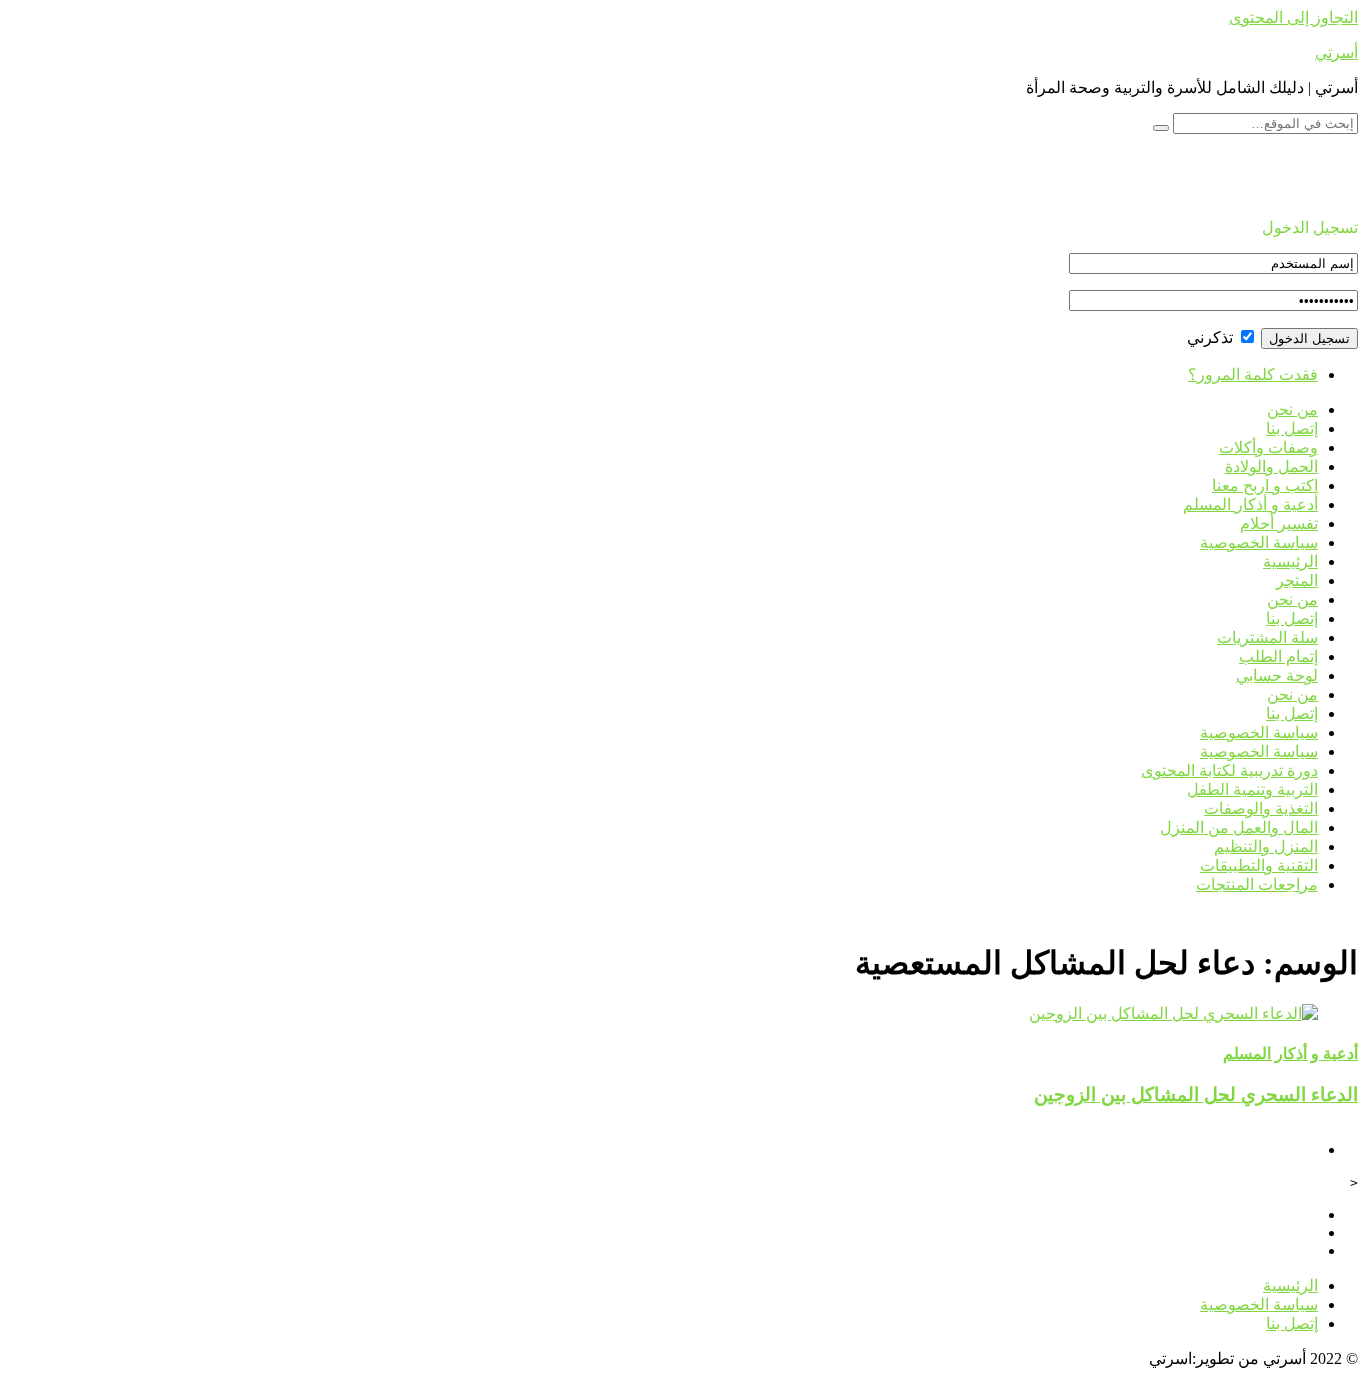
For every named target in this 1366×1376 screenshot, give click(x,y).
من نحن (1292, 409)
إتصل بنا (1292, 428)
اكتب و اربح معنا (1265, 485)
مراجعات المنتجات (1257, 884)
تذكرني (1212, 337)
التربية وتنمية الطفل (1252, 789)
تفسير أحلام (1279, 523)
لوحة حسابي (1277, 675)
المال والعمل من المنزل (1239, 827)
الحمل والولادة (1271, 466)
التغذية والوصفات (1261, 808)
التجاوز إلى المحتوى (1293, 17)
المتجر (1297, 580)
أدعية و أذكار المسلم (1250, 504)
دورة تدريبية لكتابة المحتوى (1229, 770)
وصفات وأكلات (1268, 447)
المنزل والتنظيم (1266, 846)
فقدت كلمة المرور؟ (1253, 374)
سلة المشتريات (1267, 637)
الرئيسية (1290, 561)
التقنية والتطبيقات (1259, 865)
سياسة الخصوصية (1259, 542)
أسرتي (1336, 52)
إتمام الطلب (1278, 656)
